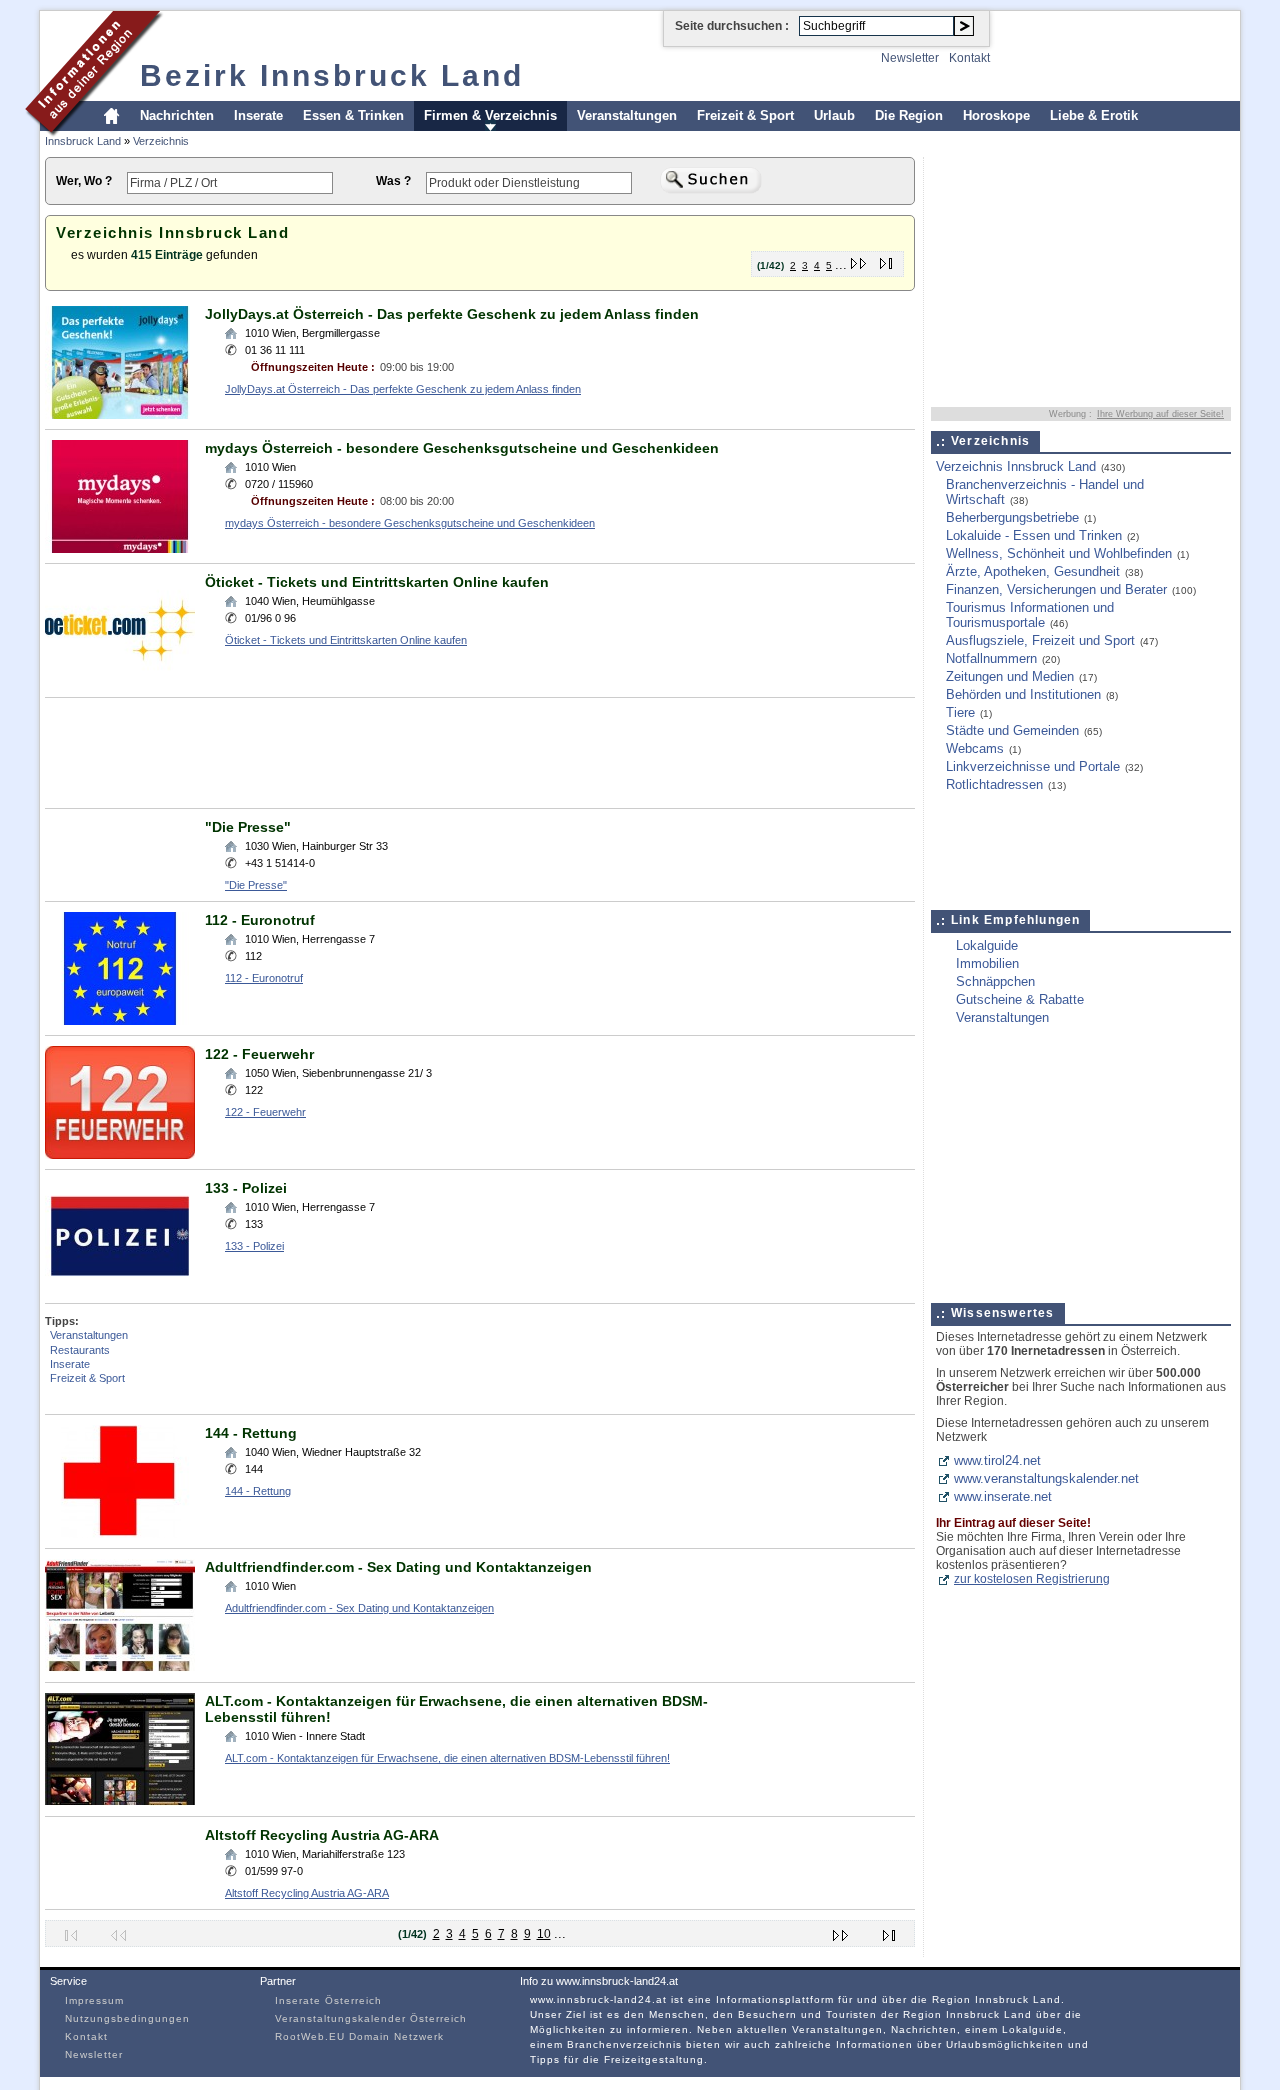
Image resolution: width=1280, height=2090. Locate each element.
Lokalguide (987, 945)
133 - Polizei (246, 1188)
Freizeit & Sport (745, 115)
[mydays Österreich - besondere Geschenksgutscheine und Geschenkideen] (120, 548)
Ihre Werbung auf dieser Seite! (1160, 414)
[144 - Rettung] (120, 1533)
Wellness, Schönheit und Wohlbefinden (1059, 553)
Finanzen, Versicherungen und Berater (1056, 589)
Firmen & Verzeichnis (490, 115)
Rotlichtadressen (994, 784)
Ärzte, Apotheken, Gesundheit (1033, 571)
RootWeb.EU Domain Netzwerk (359, 2036)
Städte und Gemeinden (1012, 730)
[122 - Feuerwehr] (120, 1154)
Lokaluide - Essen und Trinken (1034, 535)
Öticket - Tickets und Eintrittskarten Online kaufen (377, 582)
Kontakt (969, 58)
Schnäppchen (995, 981)
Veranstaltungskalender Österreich (371, 2018)
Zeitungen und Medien (1010, 676)
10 (544, 1934)
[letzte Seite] (886, 259)
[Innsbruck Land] (94, 133)
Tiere (960, 712)
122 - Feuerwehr (259, 1054)
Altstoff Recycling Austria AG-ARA (322, 1835)
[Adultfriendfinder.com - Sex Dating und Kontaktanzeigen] (120, 1667)
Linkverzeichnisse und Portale (1033, 766)
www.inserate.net (1003, 1496)
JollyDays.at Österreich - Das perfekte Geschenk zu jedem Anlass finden (452, 314)
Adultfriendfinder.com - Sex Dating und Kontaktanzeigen (398, 1567)
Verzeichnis (161, 141)
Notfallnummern (991, 658)
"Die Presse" (248, 827)
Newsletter (910, 58)
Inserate (258, 115)
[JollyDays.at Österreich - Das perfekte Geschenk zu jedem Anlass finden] (120, 414)
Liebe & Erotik (1094, 115)
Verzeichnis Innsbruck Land (1016, 466)
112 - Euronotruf (260, 920)
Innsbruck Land (83, 141)
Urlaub (834, 115)
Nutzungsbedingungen (127, 2018)
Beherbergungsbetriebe (1012, 517)
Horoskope (996, 115)
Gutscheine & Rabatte (1020, 999)
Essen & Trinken (353, 115)
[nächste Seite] (859, 259)
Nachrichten (177, 115)
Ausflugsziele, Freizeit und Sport (1040, 640)
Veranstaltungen (627, 115)
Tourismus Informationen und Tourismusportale (1030, 615)
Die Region (909, 115)
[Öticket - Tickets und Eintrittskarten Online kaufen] (120, 682)
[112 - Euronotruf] (120, 1020)
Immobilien (987, 963)
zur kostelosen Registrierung (1032, 1579)
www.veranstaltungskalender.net (1046, 1478)
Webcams (975, 748)
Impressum (94, 2000)
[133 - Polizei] (120, 1288)
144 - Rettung (251, 1433)
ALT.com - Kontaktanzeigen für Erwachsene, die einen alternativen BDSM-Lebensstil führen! (447, 1758)
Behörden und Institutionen (1023, 694)
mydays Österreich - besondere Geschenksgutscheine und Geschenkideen (462, 448)
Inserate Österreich (328, 2000)
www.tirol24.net (997, 1460)
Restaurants (80, 1350)
